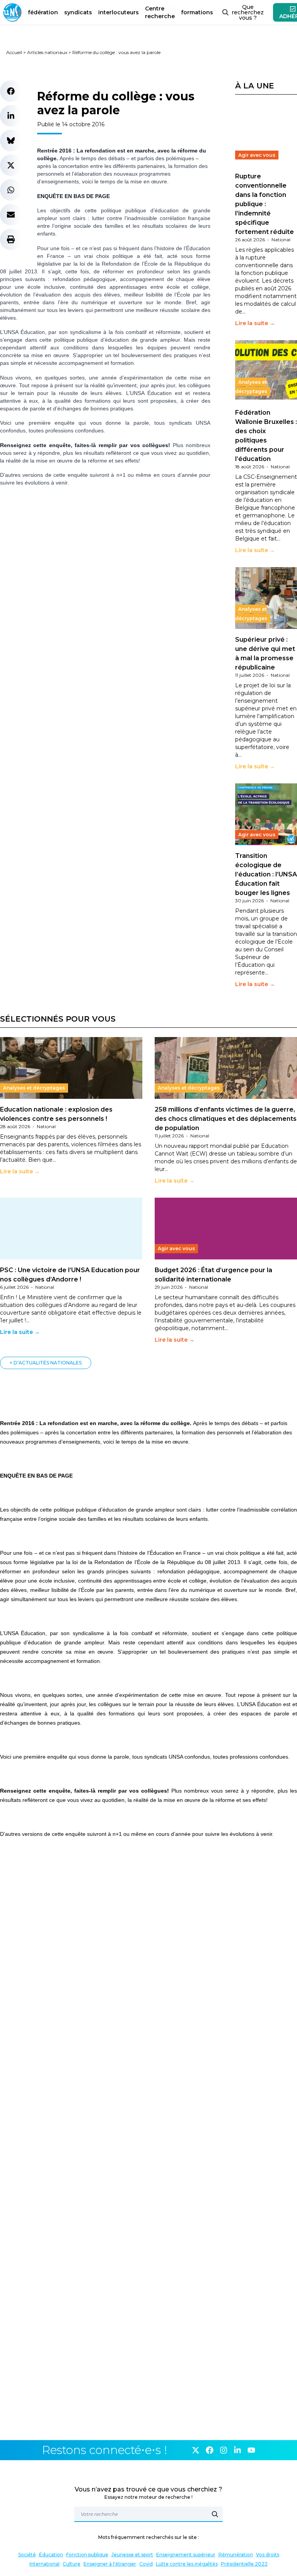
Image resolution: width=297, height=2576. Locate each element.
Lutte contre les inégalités (187, 2564)
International (44, 2564)
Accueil (14, 52)
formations (197, 12)
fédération (43, 12)
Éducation (51, 2555)
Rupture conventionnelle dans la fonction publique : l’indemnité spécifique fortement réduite (265, 204)
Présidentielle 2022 (244, 2564)
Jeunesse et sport (132, 2555)
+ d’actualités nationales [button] (46, 1363)
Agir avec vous (257, 155)
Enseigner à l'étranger (110, 2564)
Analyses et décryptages (251, 387)
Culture (72, 2564)
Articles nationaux (47, 52)
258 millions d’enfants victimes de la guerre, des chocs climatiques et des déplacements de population (226, 1119)
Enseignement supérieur (186, 2555)
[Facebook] (210, 2450)
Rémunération (236, 2555)
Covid (146, 2564)
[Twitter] (196, 2450)
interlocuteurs (119, 12)
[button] (11, 91)
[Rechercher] (215, 2514)
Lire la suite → (255, 323)
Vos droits (268, 2555)
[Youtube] (251, 2450)
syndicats (78, 12)
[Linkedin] (237, 2450)
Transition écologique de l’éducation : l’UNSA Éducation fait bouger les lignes (266, 874)
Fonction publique (87, 2555)
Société (27, 2555)
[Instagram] (224, 2450)
